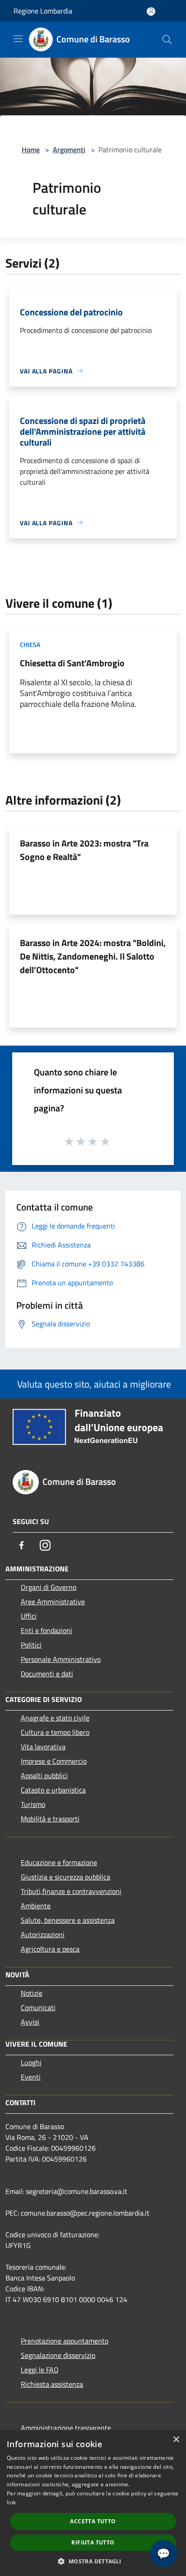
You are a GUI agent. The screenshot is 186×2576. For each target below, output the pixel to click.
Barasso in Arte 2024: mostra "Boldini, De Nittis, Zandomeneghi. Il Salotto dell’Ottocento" (93, 956)
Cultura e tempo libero (55, 1732)
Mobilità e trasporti (50, 1819)
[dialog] (93, 2503)
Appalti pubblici (44, 1775)
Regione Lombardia (43, 11)
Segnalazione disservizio (58, 2355)
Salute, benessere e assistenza (68, 1920)
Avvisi (30, 2022)
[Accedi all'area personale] (151, 11)
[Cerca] (167, 40)
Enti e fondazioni (46, 1630)
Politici (31, 1645)
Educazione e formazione (59, 1862)
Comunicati (38, 2007)
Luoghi (31, 2062)
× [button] (176, 2440)
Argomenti (69, 150)
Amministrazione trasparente (66, 2428)
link (11, 2502)
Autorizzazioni (43, 1934)
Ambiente (36, 1906)
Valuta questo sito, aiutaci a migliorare (93, 1384)
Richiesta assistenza (52, 2384)
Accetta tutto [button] (93, 2521)
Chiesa (30, 644)
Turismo (33, 1804)
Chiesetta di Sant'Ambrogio (72, 663)
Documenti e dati (47, 1674)
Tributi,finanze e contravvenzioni (71, 1891)
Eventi (31, 2077)
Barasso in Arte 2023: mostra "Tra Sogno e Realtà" (84, 850)
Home (31, 150)
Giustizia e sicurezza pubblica (65, 1877)
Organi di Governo (49, 1587)
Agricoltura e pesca (50, 1949)
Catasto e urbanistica (53, 1790)
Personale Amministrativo (61, 1659)
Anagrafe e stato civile (55, 1718)
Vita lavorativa (43, 1747)
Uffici (29, 1616)
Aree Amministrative (53, 1602)
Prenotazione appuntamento (65, 2341)
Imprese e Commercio (54, 1761)
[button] (93, 2561)
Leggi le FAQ (40, 2370)
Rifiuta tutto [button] (93, 2542)
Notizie (32, 1993)
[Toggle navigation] (18, 39)
